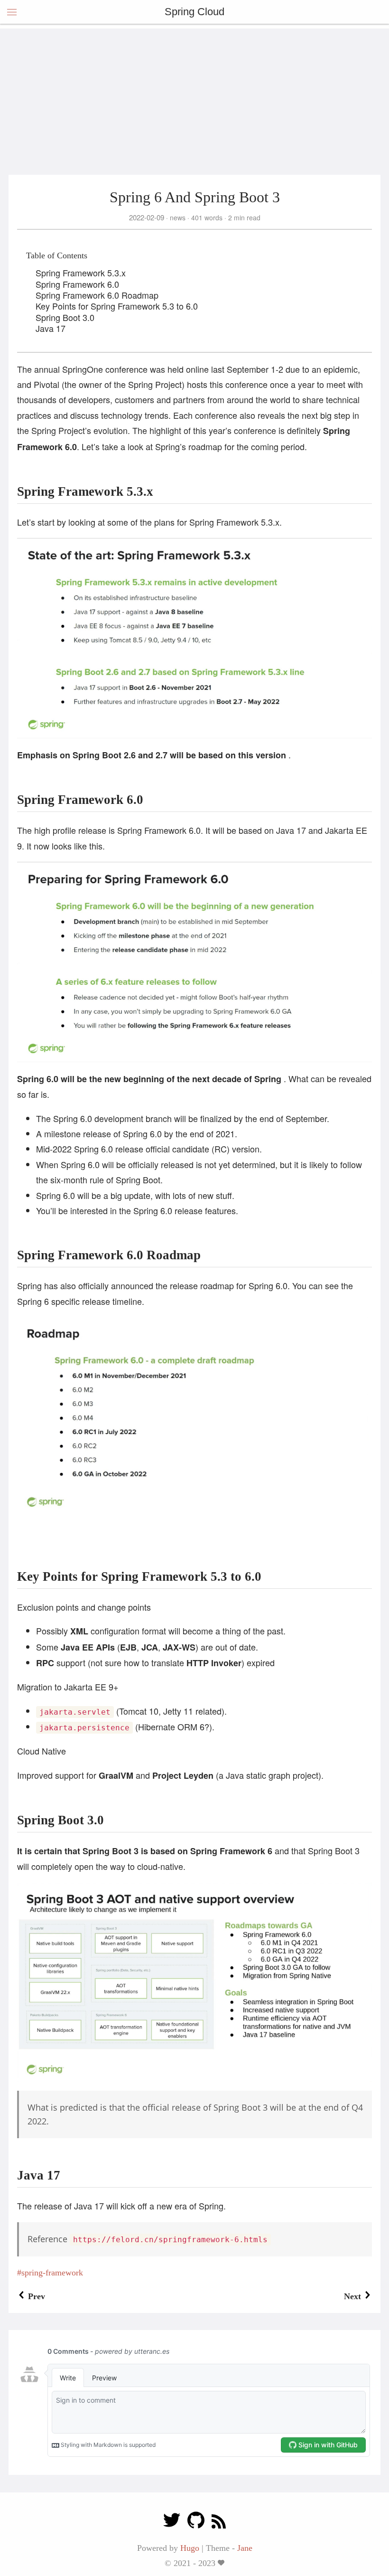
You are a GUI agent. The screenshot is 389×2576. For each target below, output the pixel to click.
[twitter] (172, 2523)
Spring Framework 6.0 (77, 284)
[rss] (219, 2523)
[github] (196, 2523)
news (178, 217)
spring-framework (52, 2273)
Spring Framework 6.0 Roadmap (97, 295)
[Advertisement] (194, 95)
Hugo (190, 2548)
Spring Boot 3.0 (65, 317)
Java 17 (51, 328)
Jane (245, 2548)
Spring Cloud (194, 12)
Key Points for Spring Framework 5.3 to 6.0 (117, 306)
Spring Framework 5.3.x (81, 273)
